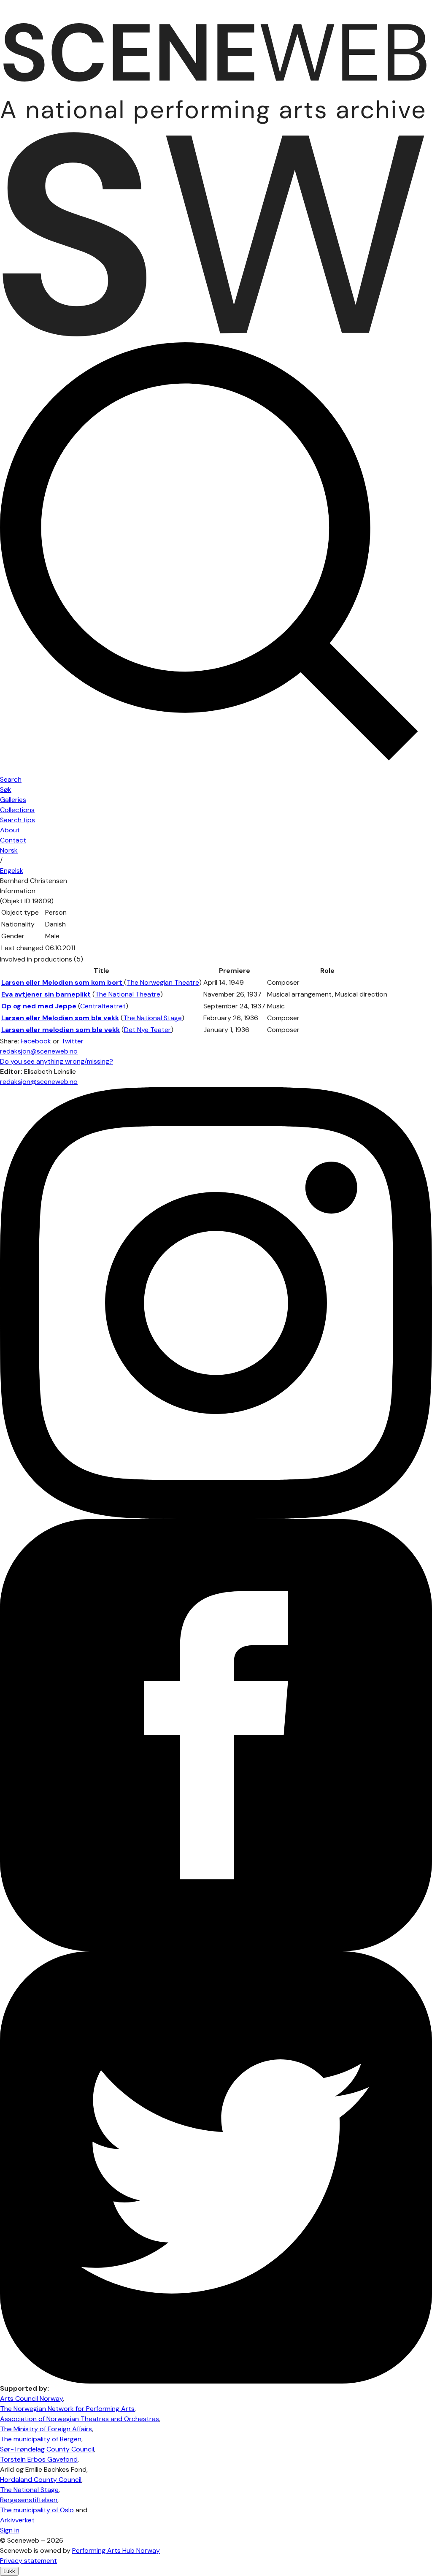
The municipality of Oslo (37, 2510)
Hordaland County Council (41, 2480)
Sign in (10, 2530)
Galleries (13, 800)
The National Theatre (128, 994)
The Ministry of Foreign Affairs (46, 2429)
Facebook (36, 1041)
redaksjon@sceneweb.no (39, 1051)
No (9, 850)
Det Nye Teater (147, 1030)
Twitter (72, 1041)
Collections (17, 810)
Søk (6, 790)
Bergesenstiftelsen (29, 2500)
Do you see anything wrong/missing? (57, 1061)
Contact (13, 840)
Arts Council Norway (31, 2399)
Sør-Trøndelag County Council (47, 2449)
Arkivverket (17, 2520)
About (10, 830)
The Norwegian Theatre (163, 982)
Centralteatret (103, 1006)
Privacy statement (28, 2561)
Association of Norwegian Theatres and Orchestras (80, 2419)
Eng (12, 871)
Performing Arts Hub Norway (116, 2550)
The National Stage (153, 1018)
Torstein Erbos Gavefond (39, 2459)
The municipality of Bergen (41, 2439)
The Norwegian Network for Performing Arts (67, 2409)
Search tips (18, 820)
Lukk (9, 2571)
